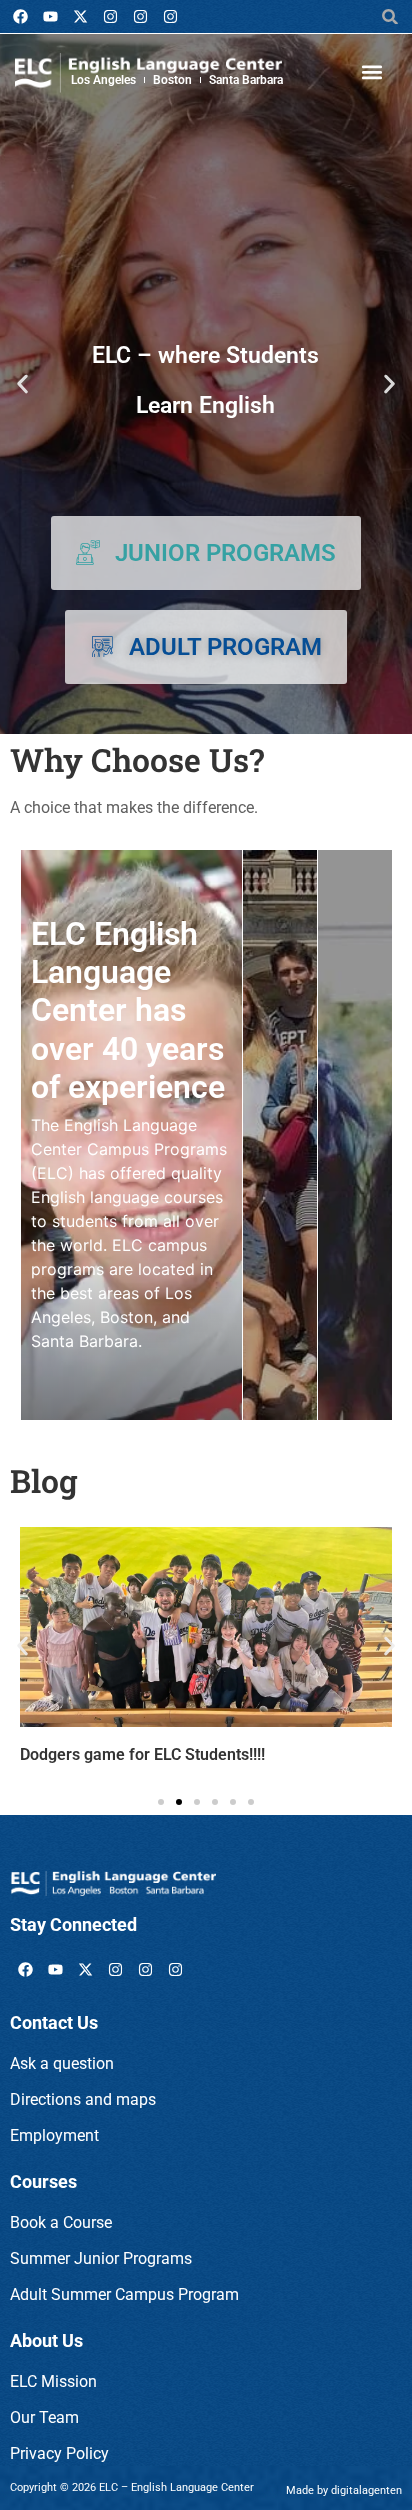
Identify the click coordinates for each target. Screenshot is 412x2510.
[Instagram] (110, 17)
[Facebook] (20, 17)
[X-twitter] (80, 17)
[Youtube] (50, 17)
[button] (390, 16)
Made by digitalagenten (344, 2490)
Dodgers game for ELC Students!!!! (142, 1754)
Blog (44, 1480)
